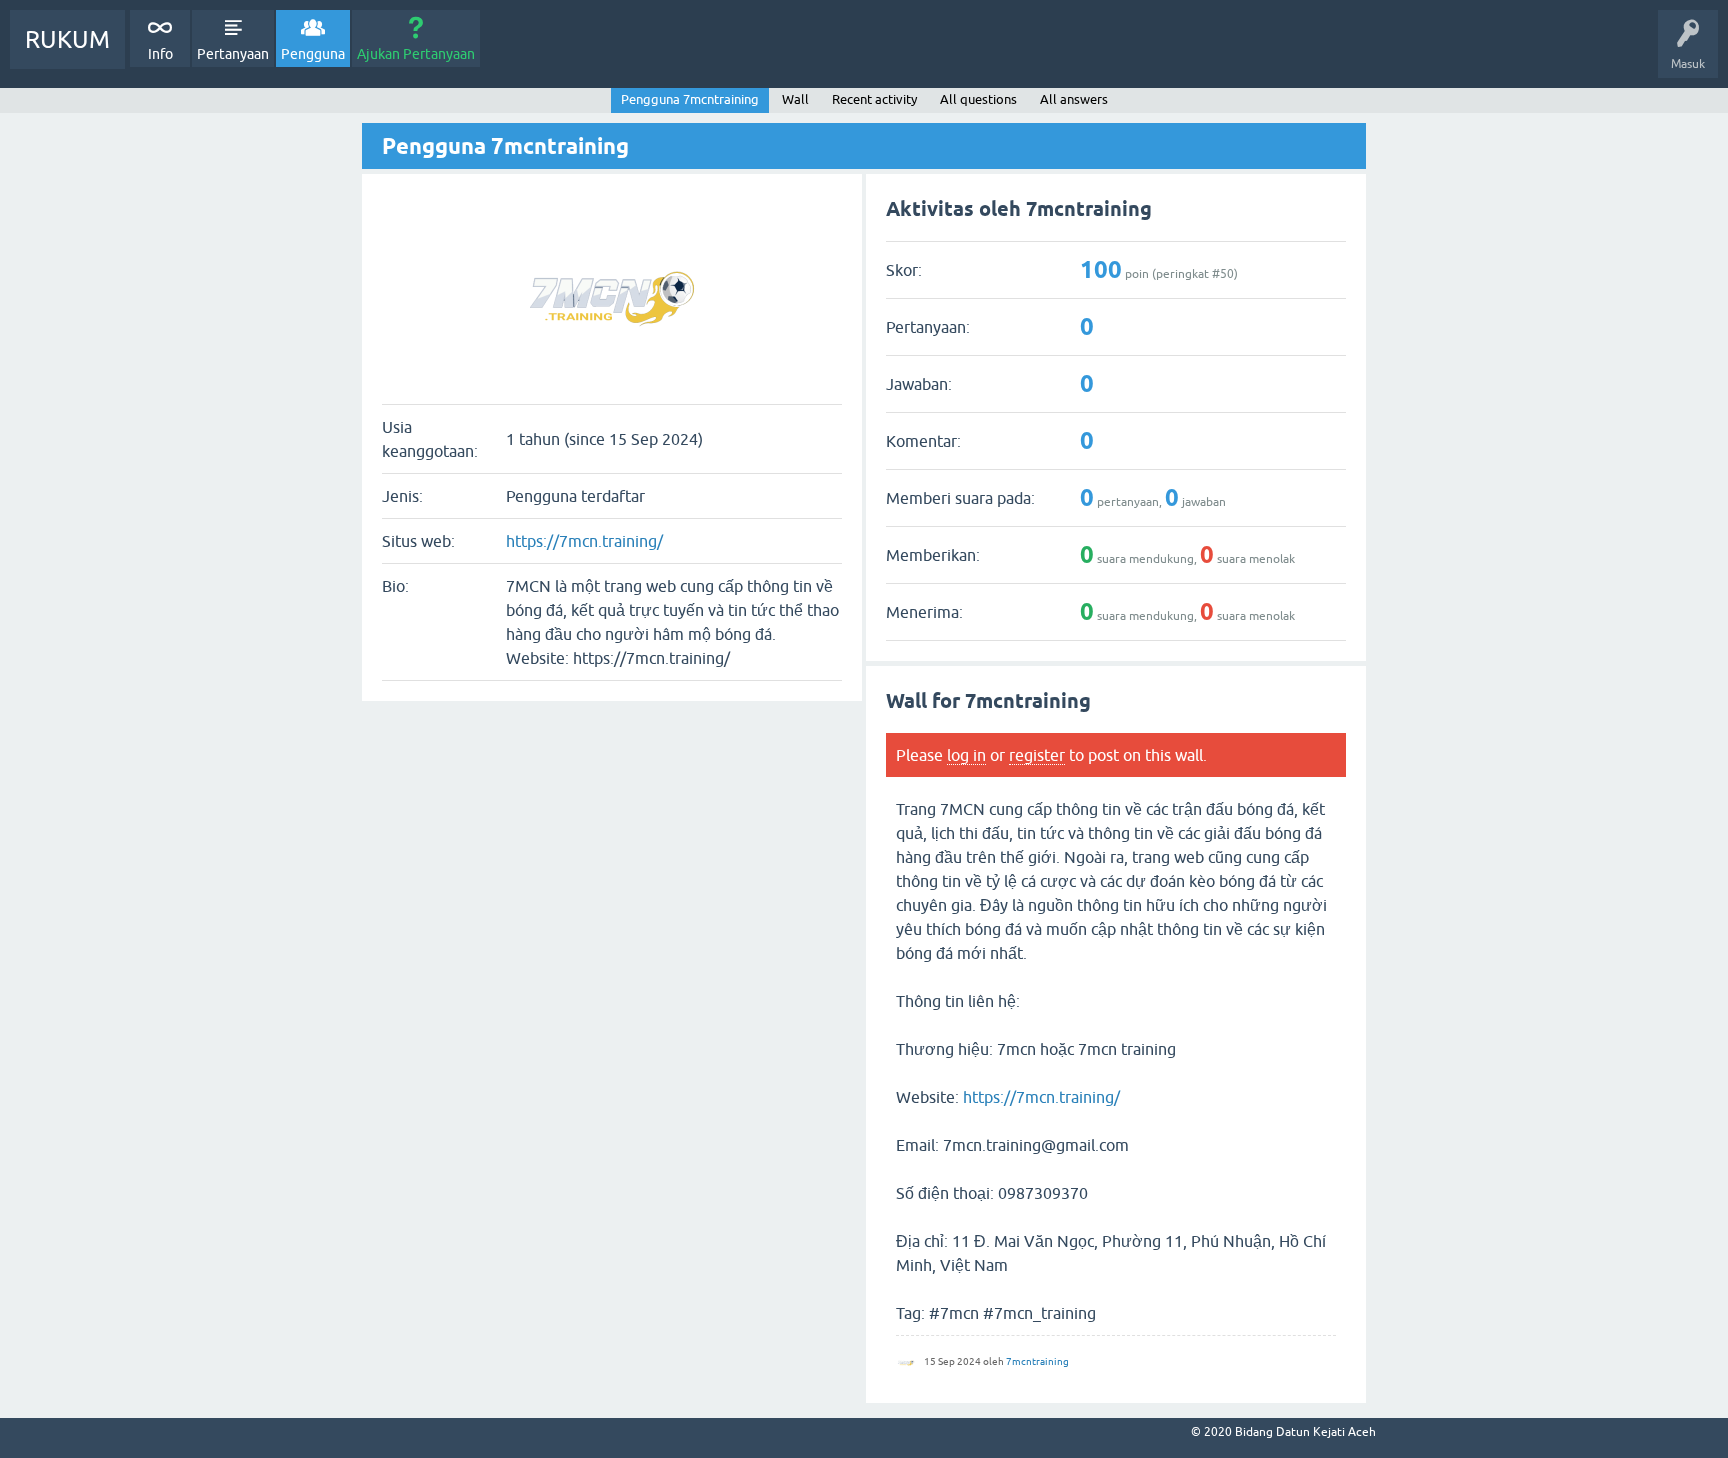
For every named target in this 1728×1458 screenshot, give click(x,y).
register (1037, 755)
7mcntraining (1037, 1361)
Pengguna (313, 54)
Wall (795, 99)
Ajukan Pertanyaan (416, 54)
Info (160, 54)
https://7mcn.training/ (584, 541)
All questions (978, 99)
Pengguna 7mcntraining (690, 99)
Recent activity (874, 99)
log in (966, 755)
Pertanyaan (233, 54)
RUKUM (67, 39)
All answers (1074, 99)
